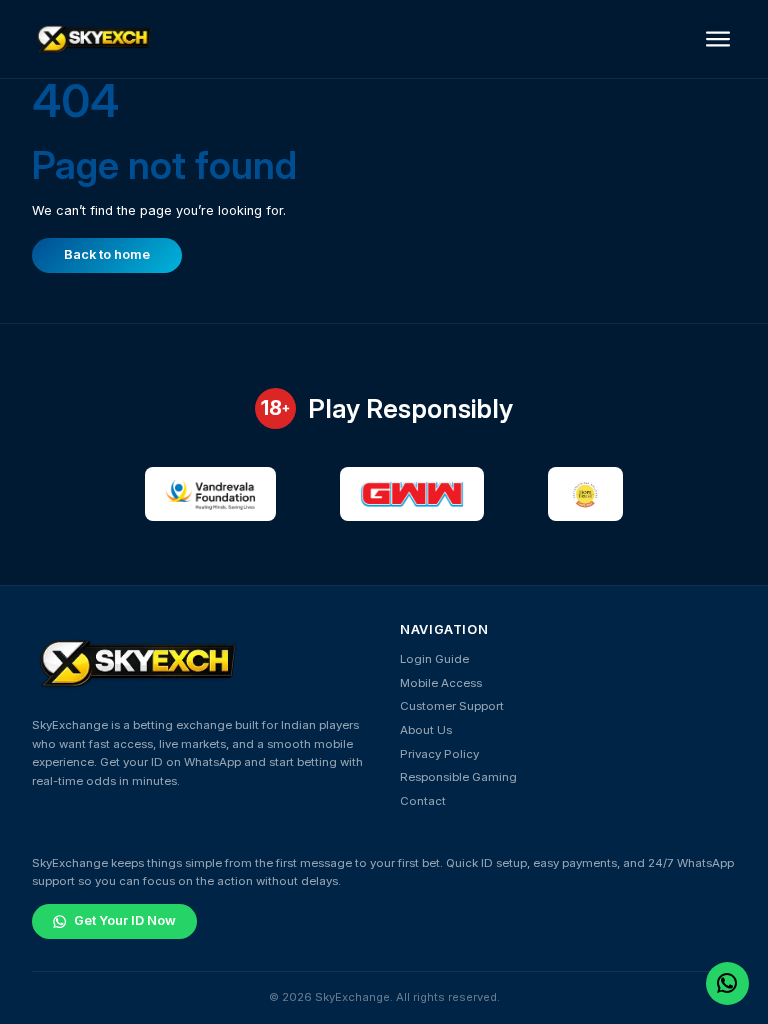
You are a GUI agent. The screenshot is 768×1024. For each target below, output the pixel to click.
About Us (426, 730)
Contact (423, 801)
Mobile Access (441, 683)
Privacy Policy (439, 754)
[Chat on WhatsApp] (727, 982)
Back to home (107, 254)
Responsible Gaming (458, 777)
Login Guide (434, 659)
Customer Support (452, 706)
